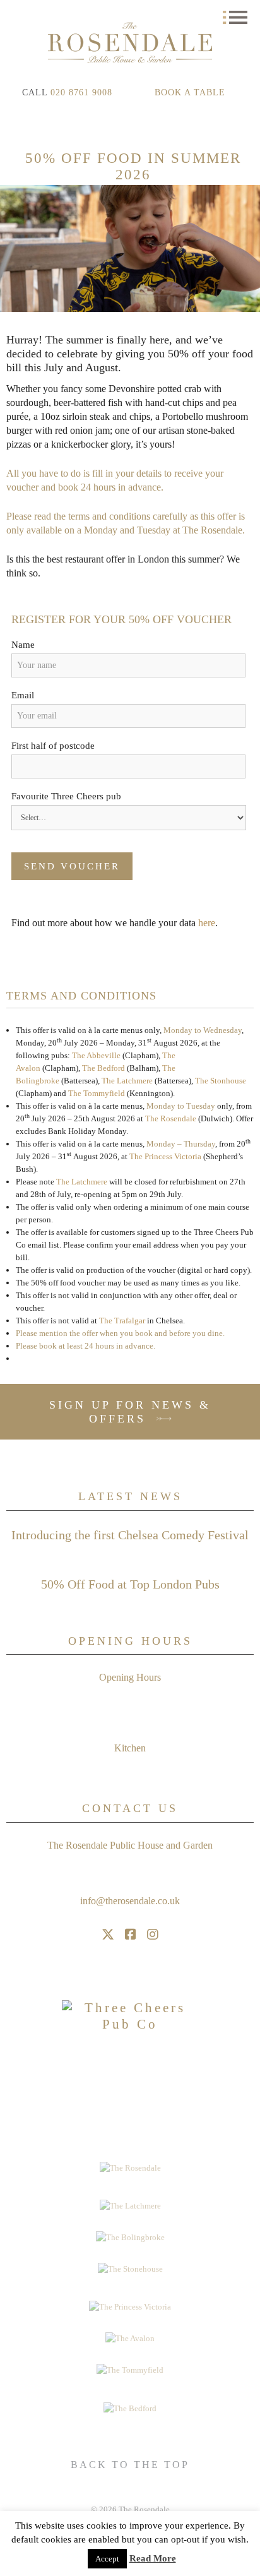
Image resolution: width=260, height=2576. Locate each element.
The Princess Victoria (165, 1156)
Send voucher (72, 866)
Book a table (190, 92)
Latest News (130, 1496)
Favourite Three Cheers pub (66, 796)
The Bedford (103, 1068)
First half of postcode (53, 746)
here (207, 923)
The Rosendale (171, 1118)
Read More (153, 2558)
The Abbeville (96, 1055)
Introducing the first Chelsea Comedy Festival (130, 1535)
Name (23, 645)
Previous (13, 249)
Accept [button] (107, 2559)
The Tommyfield (97, 1093)
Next (247, 249)
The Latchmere (127, 1081)
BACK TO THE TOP (130, 2465)
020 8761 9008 (81, 92)
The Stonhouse (221, 1081)
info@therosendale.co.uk (130, 1901)
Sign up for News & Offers (130, 1412)
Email (23, 695)
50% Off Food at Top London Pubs (130, 1584)
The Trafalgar (122, 1321)
